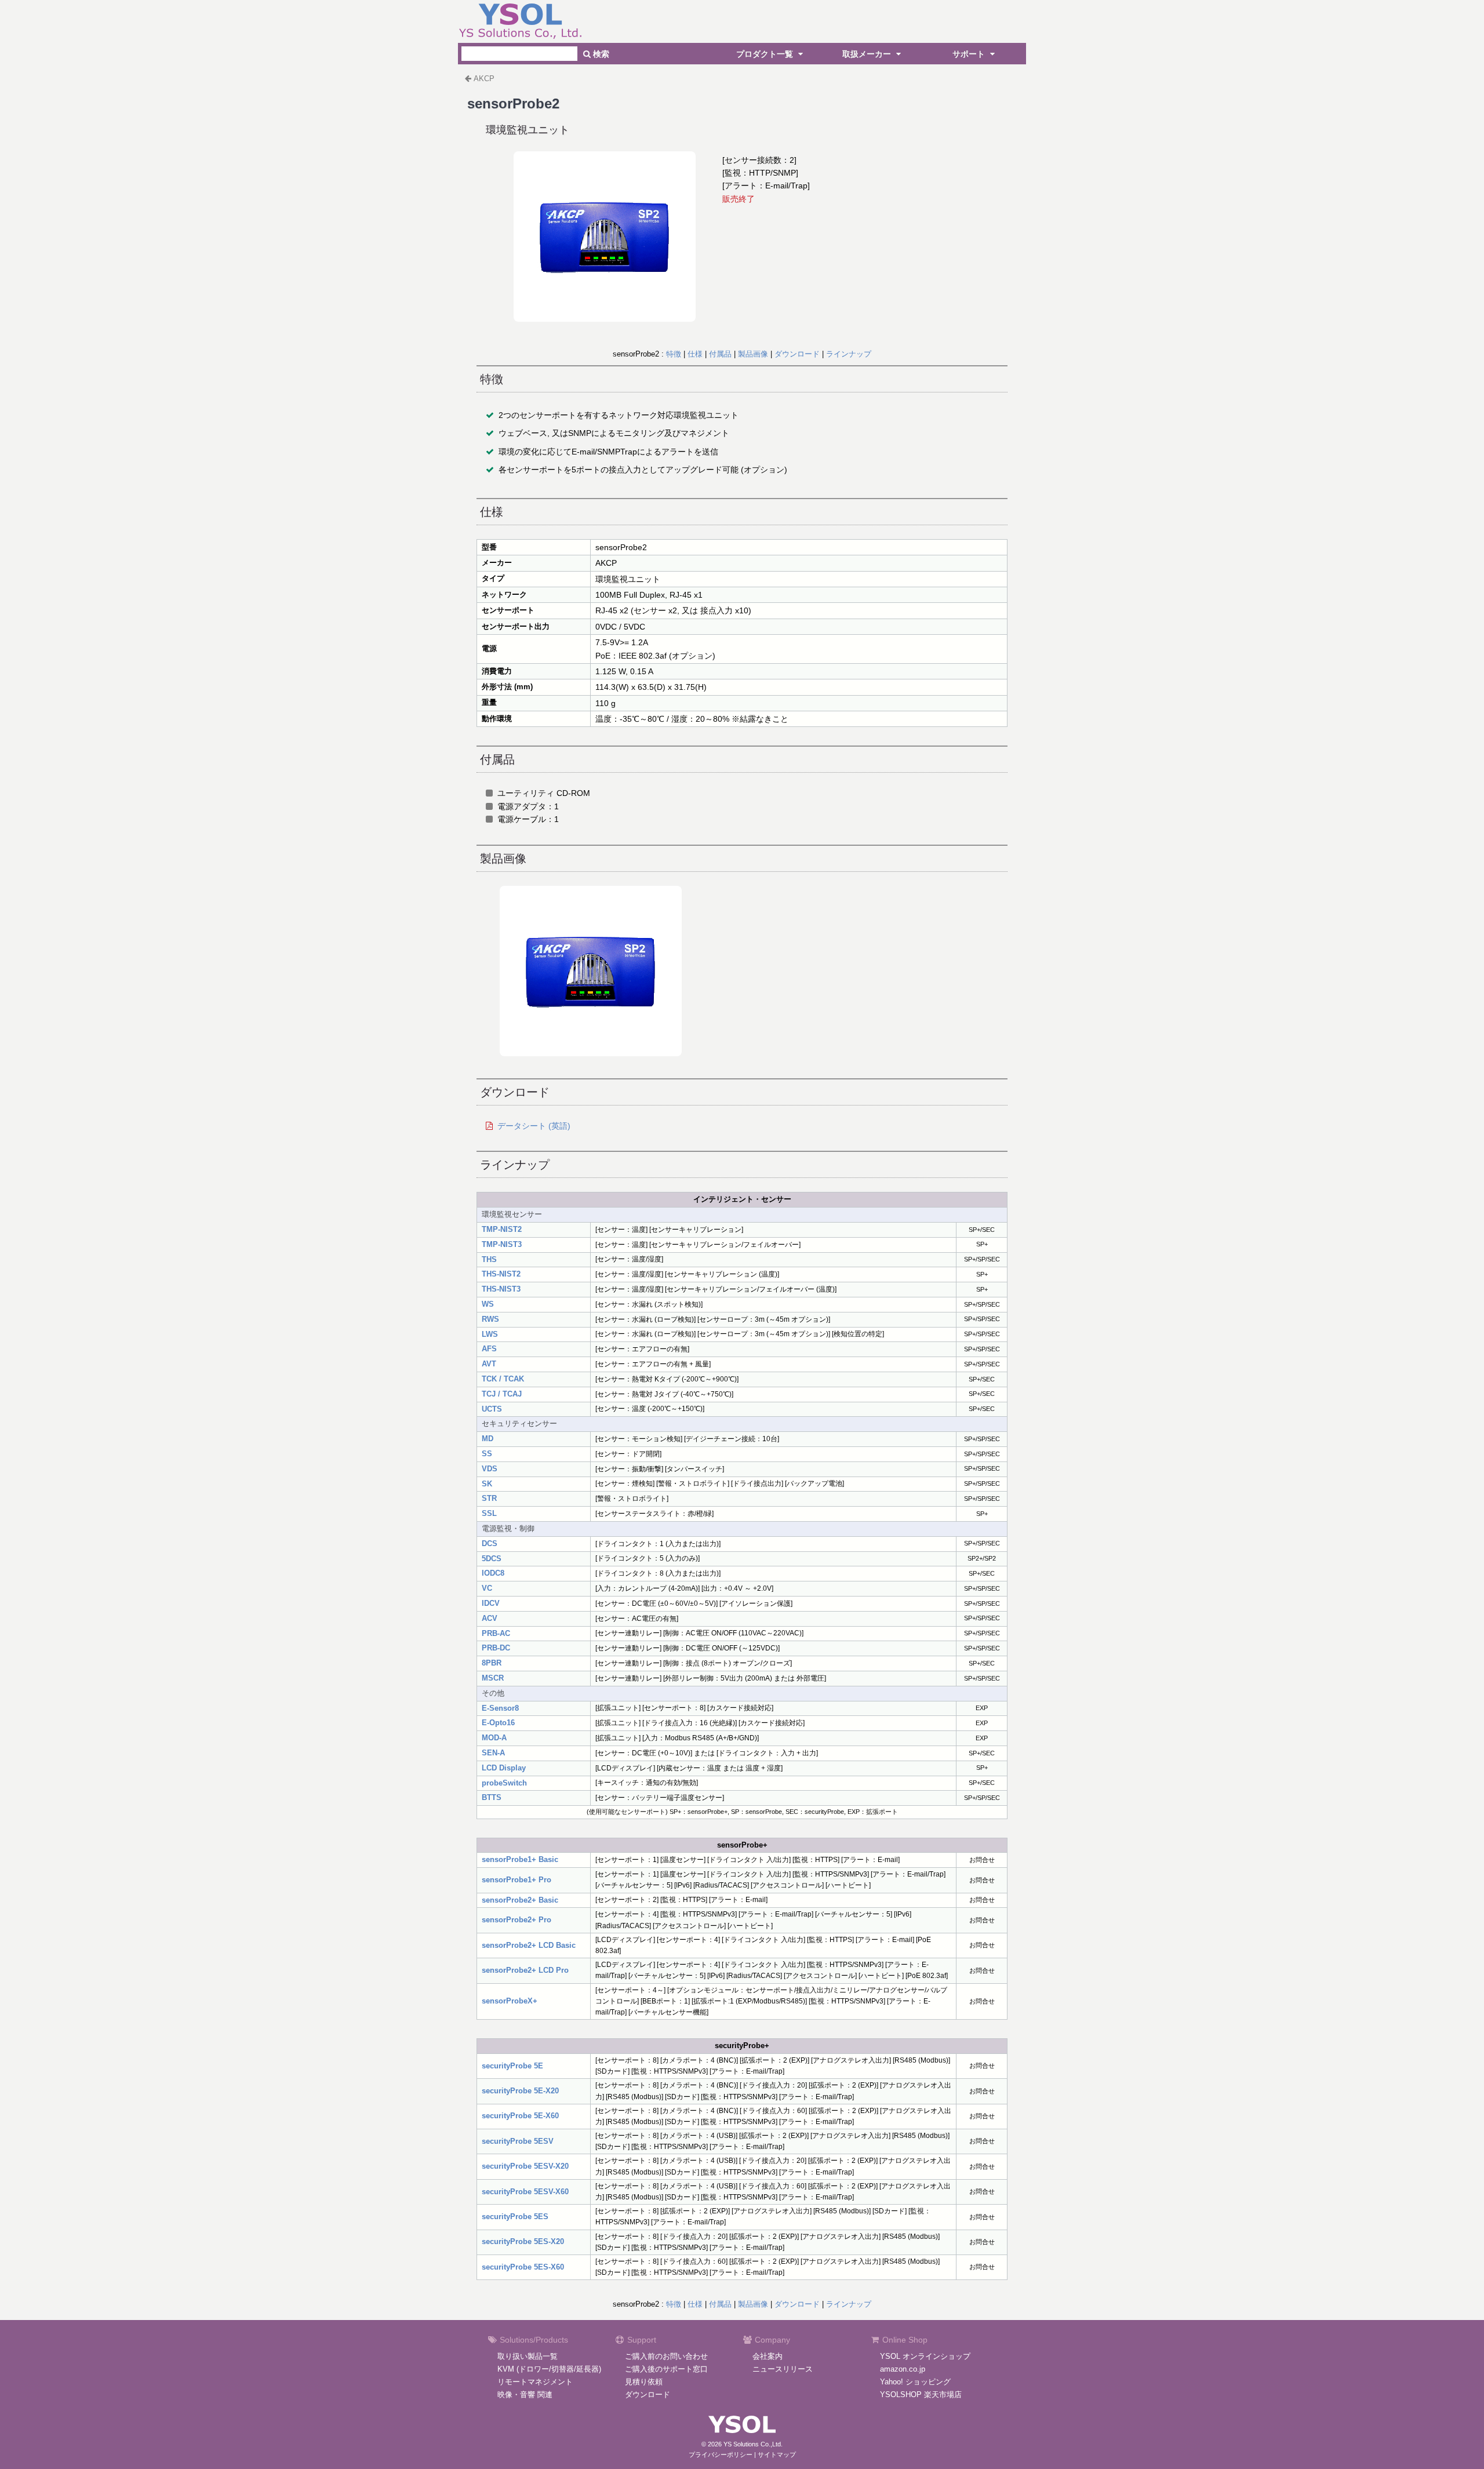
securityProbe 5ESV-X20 (525, 2166)
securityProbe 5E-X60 (520, 2116)
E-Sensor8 (500, 1708)
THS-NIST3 (501, 1289)
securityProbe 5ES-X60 (523, 2267)
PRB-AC (496, 1633)
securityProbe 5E (512, 2066)
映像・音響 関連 (525, 2395)
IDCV (491, 1603)
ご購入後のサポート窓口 (666, 2369)
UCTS (492, 1409)
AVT (489, 1364)
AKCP (484, 79)
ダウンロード (797, 354)
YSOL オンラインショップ (925, 2356)
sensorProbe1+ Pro (517, 1880)
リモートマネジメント (535, 2382)
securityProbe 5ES (515, 2217)
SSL (489, 1513)
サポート (970, 54)
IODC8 (493, 1573)
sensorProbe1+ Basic (520, 1859)
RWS (490, 1319)
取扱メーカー (868, 54)
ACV (490, 1618)
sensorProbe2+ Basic (520, 1900)
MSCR (493, 1678)
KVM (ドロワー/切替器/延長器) (549, 2369)
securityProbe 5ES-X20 (523, 2241)
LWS (490, 1334)
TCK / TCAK (503, 1379)
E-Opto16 (498, 1723)
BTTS (492, 1797)
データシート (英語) (534, 1126)
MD (488, 1439)
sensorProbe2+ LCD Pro (525, 1970)
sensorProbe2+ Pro (517, 1920)
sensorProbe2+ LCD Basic (529, 1945)
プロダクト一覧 (766, 54)
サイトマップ (777, 2455)
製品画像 (753, 354)
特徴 (674, 354)
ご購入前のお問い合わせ (666, 2356)
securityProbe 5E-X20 (520, 2091)
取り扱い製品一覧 (528, 2356)
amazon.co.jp (903, 2369)
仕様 (695, 354)
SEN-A (493, 1753)
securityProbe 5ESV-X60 (525, 2192)
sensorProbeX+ (510, 2001)
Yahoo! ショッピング (915, 2382)
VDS (490, 1469)
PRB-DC (496, 1648)
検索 (600, 54)
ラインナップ (849, 354)
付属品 (720, 354)
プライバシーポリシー (721, 2455)
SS (487, 1454)
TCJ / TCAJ (502, 1394)
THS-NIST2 (501, 1274)
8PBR (492, 1663)
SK (487, 1484)
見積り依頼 (644, 2382)
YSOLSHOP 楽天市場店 (921, 2395)
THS (489, 1259)
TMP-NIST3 (502, 1244)
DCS (490, 1543)
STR (489, 1498)
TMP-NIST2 (502, 1229)
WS (488, 1304)
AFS (489, 1349)
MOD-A (494, 1738)
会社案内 (768, 2356)
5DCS (492, 1559)
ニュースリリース (783, 2369)
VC (487, 1588)
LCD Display (504, 1768)
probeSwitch (504, 1783)
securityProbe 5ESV (518, 2141)
